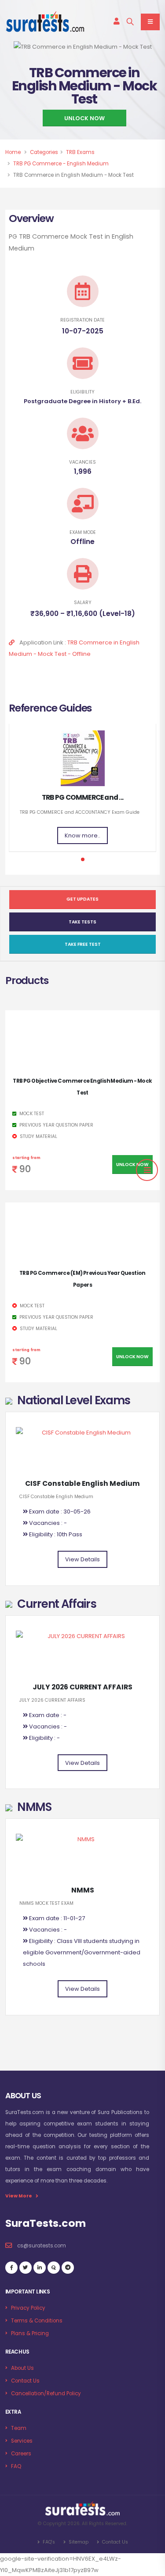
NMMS (83, 1890)
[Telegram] (68, 2268)
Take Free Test (83, 944)
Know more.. (82, 835)
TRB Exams (80, 152)
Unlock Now (132, 1165)
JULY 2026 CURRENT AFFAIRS (82, 1687)
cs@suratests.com (42, 2246)
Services (22, 2441)
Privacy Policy (28, 2308)
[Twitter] (26, 2268)
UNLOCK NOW (84, 118)
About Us (22, 2368)
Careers (21, 2454)
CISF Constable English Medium (82, 1483)
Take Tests (82, 922)
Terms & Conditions (37, 2321)
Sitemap (78, 2542)
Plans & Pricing (30, 2333)
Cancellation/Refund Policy (46, 2394)
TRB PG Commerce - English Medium (61, 164)
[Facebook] (11, 2268)
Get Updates (82, 899)
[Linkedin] (40, 2268)
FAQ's (48, 2542)
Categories (44, 152)
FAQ (16, 2466)
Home (13, 152)
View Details (82, 1559)
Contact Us (25, 2381)
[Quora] (54, 2268)
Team (19, 2428)
